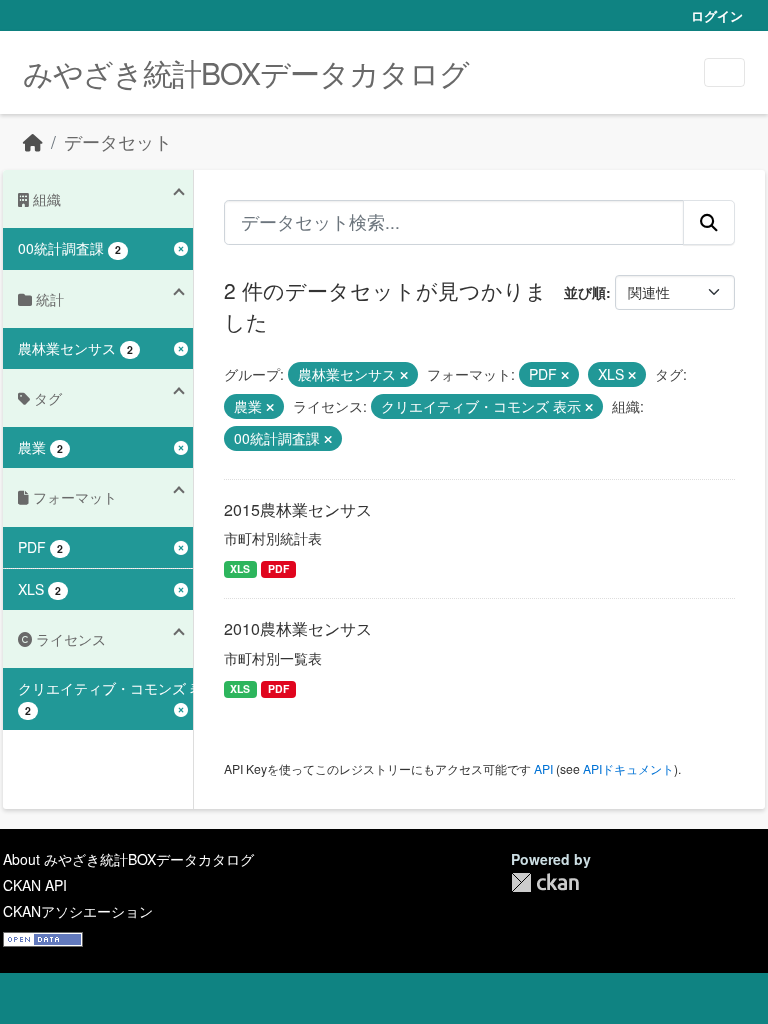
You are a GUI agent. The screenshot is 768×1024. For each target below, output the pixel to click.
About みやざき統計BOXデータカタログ (128, 859)
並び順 (585, 292)
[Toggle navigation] (724, 72)
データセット (118, 141)
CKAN (545, 882)
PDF (278, 568)
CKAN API (35, 885)
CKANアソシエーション (78, 911)
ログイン (717, 15)
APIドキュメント (628, 768)
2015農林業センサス (298, 509)
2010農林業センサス (298, 628)
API (543, 768)
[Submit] (709, 222)
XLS (240, 568)
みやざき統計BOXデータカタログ (246, 72)
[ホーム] (33, 141)
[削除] (404, 375)
